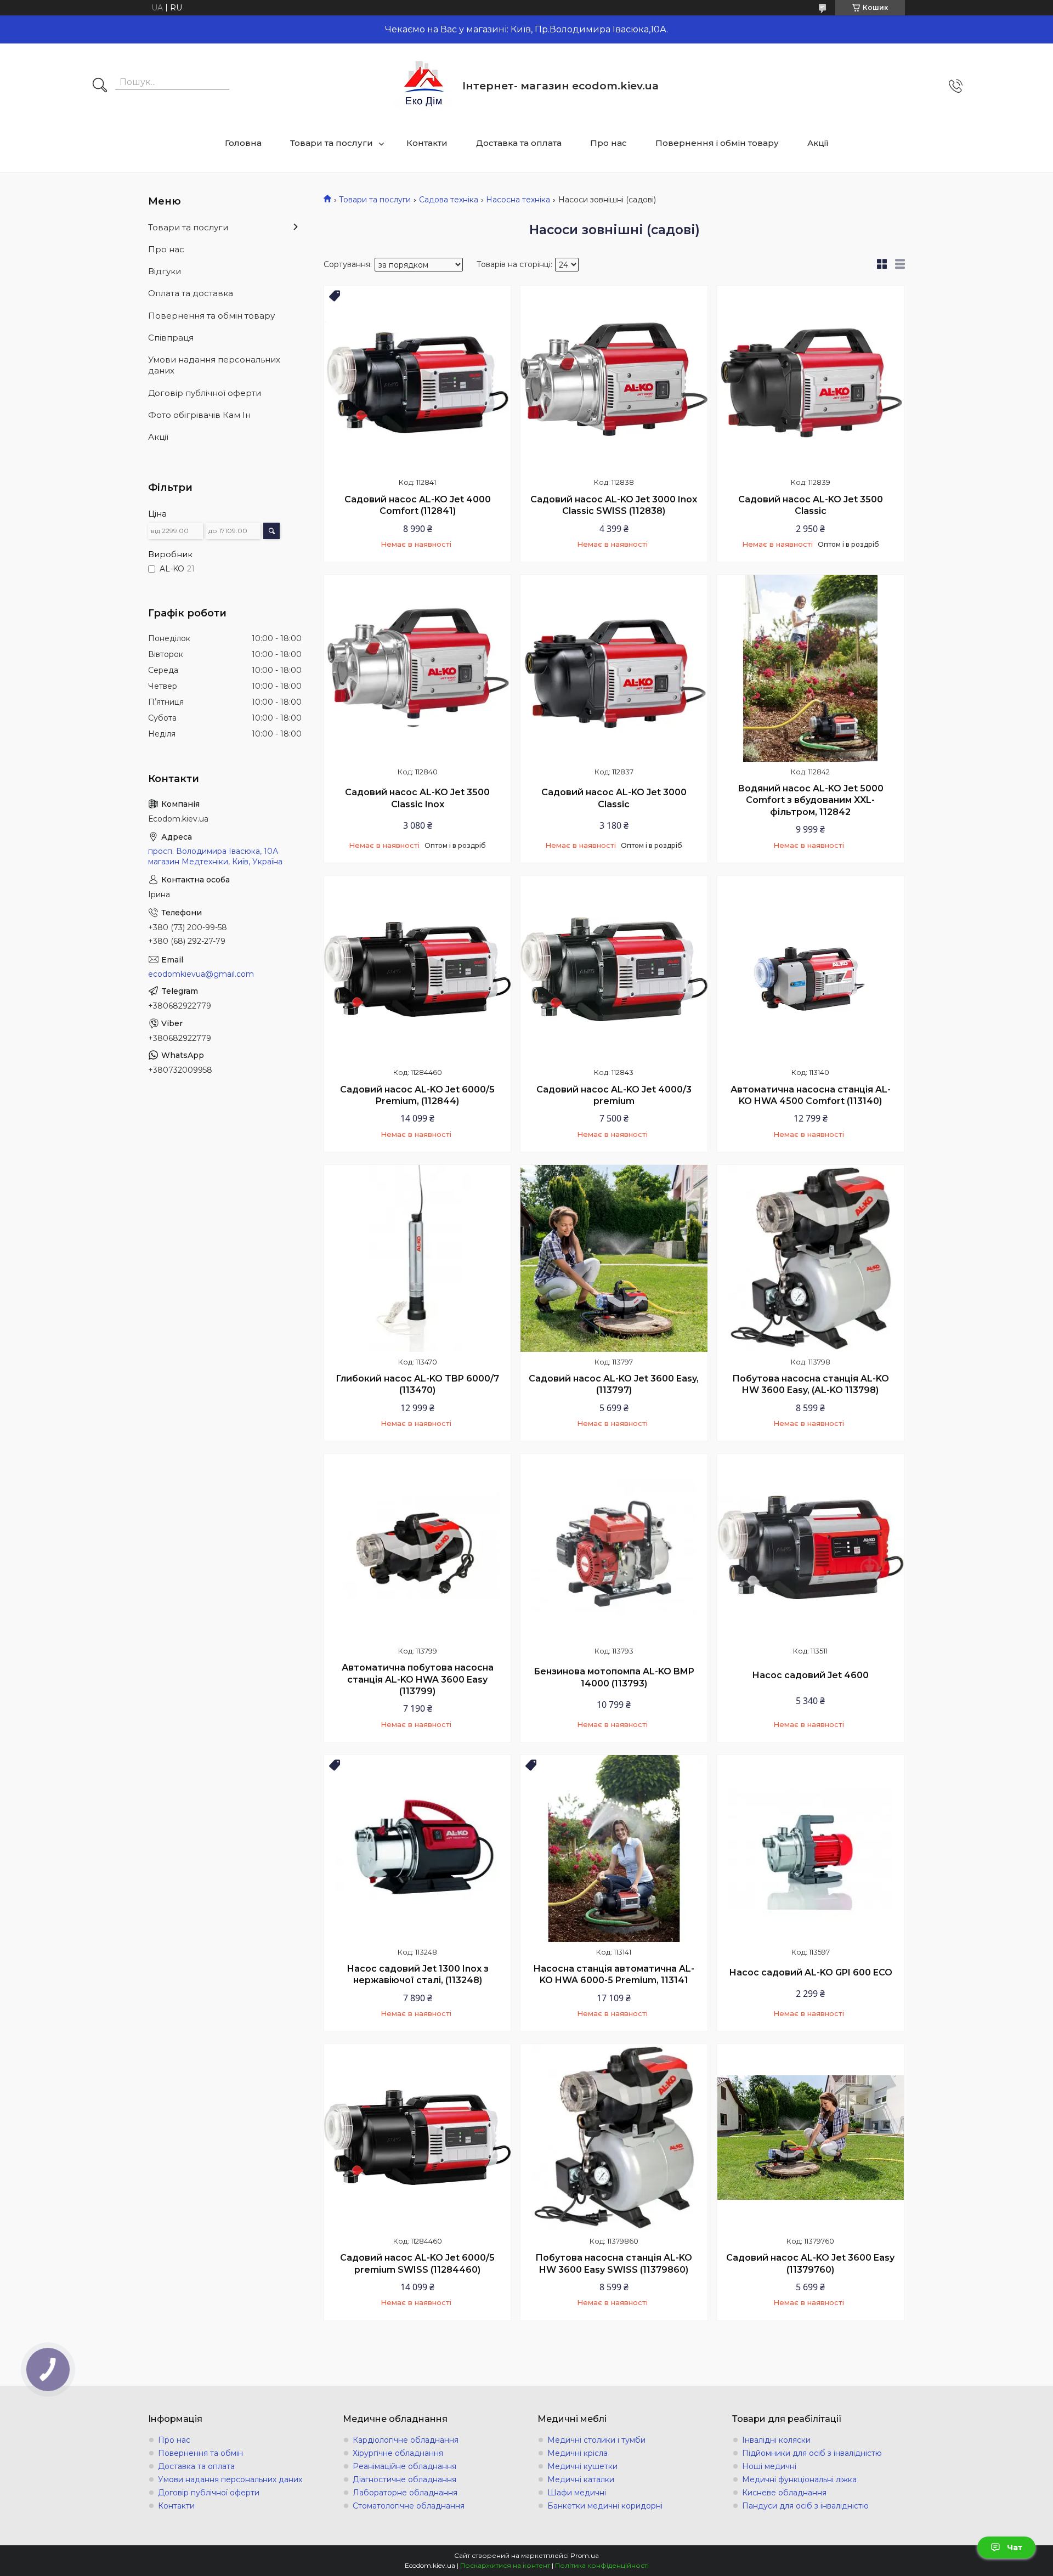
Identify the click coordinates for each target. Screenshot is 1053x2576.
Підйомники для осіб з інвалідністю (812, 2453)
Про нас (608, 143)
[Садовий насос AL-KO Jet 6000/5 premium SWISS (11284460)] (417, 2137)
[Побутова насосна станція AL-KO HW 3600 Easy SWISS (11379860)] (614, 2137)
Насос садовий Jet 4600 (810, 1675)
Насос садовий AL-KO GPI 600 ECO (811, 1972)
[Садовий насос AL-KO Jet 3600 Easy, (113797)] (614, 1258)
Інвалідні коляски (776, 2440)
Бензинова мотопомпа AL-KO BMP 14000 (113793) (614, 1677)
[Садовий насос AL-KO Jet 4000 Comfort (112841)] (417, 379)
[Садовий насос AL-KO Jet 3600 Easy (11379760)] (811, 2137)
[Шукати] (100, 86)
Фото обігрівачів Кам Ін (199, 415)
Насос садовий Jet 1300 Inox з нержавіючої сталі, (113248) (418, 1975)
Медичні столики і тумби (596, 2440)
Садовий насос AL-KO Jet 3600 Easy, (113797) (614, 1385)
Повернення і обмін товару (717, 143)
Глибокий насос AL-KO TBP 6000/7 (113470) (417, 1385)
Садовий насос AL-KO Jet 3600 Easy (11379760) (810, 2264)
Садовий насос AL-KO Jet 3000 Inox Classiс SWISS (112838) (614, 505)
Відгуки (165, 271)
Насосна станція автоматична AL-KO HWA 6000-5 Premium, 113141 (614, 1975)
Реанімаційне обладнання (404, 2466)
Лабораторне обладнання (405, 2493)
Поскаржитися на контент (505, 2565)
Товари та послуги (332, 143)
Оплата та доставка (191, 293)
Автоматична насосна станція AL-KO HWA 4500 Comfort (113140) (811, 1095)
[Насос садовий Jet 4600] (811, 1547)
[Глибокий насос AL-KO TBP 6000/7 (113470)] (417, 1258)
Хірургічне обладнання (398, 2453)
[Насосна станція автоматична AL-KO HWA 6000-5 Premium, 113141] (614, 1848)
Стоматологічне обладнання (409, 2506)
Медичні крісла (578, 2453)
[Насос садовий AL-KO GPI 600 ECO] (811, 1848)
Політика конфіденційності (602, 2565)
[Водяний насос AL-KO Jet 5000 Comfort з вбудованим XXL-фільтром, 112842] (811, 668)
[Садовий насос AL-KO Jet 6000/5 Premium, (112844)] (417, 969)
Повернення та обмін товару (211, 316)
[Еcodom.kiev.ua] (424, 86)
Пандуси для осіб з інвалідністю (805, 2506)
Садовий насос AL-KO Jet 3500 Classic (811, 505)
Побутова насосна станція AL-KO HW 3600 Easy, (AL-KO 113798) (811, 1385)
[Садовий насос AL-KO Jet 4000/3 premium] (614, 969)
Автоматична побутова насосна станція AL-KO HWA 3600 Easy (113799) (418, 1679)
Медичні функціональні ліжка (799, 2479)
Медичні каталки (581, 2479)
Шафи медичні (577, 2493)
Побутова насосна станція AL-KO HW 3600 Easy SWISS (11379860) (614, 2264)
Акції (818, 143)
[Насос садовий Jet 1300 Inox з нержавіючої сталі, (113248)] (417, 1848)
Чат (1015, 2547)
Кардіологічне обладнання (406, 2440)
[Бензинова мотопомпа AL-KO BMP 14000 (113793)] (614, 1547)
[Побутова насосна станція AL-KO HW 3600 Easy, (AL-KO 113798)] (811, 1258)
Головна (243, 143)
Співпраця (171, 338)
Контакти (427, 143)
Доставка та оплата (519, 143)
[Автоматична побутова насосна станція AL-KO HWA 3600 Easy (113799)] (417, 1547)
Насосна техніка (518, 200)
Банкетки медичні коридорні (605, 2506)
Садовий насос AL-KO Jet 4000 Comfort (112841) (418, 505)
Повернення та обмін (200, 2453)
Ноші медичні (769, 2466)
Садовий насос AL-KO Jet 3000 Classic (614, 798)
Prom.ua (585, 2555)
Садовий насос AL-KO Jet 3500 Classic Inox (417, 798)
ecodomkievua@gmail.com (201, 974)
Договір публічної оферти (205, 393)
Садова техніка (449, 200)
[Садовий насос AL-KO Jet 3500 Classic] (811, 379)
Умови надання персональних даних (214, 365)
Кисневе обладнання (784, 2493)
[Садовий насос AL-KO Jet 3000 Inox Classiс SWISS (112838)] (614, 379)
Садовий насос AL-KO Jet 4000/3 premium (614, 1095)
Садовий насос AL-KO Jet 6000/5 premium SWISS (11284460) (417, 2264)
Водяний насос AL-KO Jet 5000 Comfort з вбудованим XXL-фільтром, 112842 (811, 800)
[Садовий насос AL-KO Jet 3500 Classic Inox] (417, 668)
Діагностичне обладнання (404, 2479)
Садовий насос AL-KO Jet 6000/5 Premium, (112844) (417, 1095)
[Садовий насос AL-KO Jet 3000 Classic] (614, 668)
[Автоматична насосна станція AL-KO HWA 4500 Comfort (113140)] (811, 969)
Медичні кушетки (582, 2466)
